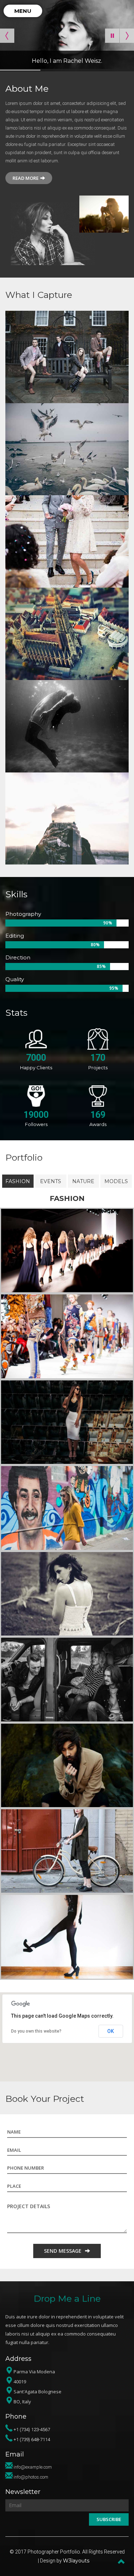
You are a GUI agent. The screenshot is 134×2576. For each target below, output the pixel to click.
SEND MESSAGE (63, 2251)
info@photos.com (31, 2477)
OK (111, 2031)
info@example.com (33, 2467)
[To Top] (121, 2561)
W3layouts (76, 2561)
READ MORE (26, 178)
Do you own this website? (36, 2031)
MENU (23, 11)
